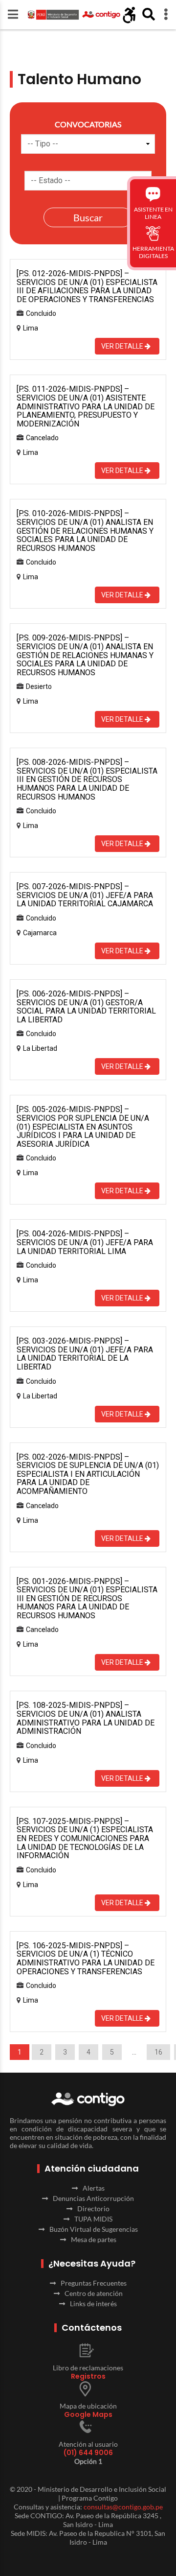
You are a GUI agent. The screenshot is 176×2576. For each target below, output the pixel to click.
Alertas (94, 2188)
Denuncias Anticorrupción (93, 2198)
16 (158, 2052)
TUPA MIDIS (93, 2219)
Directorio (93, 2209)
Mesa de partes (94, 2239)
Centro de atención (94, 2293)
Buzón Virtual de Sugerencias (94, 2229)
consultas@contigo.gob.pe (123, 2507)
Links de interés (93, 2304)
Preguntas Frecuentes (94, 2283)
